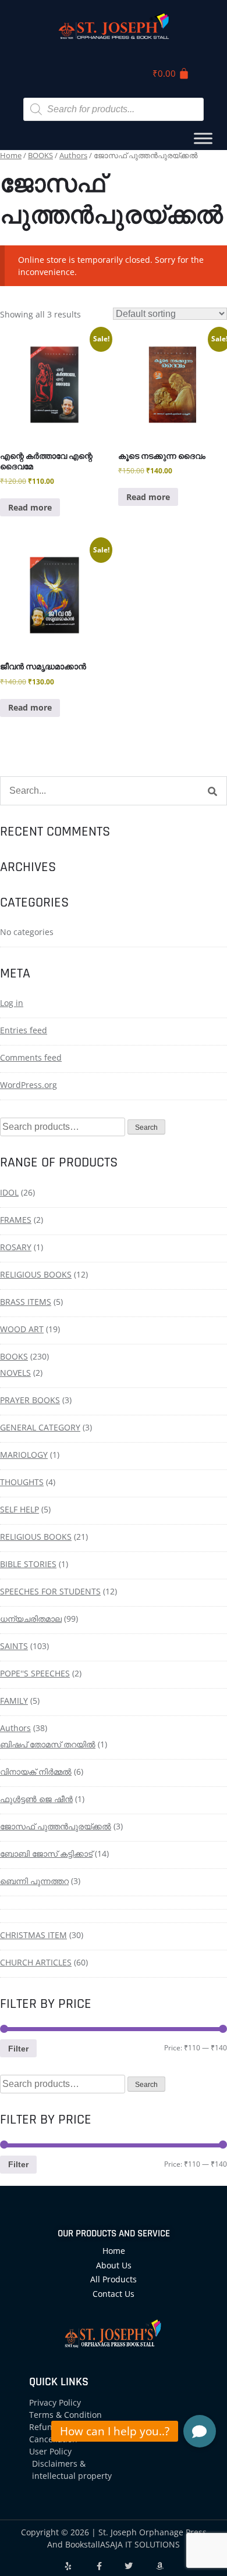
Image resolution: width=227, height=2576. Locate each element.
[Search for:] (114, 791)
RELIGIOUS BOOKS (36, 1274)
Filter (18, 2049)
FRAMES (16, 1220)
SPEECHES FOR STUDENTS (50, 1591)
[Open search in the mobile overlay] (114, 109)
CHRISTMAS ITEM (33, 1935)
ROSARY (16, 1247)
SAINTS (14, 1646)
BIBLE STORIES (28, 1564)
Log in (12, 1003)
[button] (200, 2431)
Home (11, 155)
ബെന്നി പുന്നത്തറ (34, 1881)
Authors (73, 155)
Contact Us (114, 2294)
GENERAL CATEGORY (40, 1427)
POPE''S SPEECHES (35, 1673)
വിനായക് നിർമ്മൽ (36, 1772)
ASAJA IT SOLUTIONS (140, 2544)
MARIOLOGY (24, 1455)
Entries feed (24, 1030)
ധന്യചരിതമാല (31, 1619)
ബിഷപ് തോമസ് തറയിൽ (48, 1744)
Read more (30, 507)
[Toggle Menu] (203, 139)
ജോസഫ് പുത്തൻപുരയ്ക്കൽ (56, 1826)
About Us (114, 2265)
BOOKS (40, 155)
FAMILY (14, 1701)
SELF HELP (19, 1509)
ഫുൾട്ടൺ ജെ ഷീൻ (36, 1799)
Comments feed (31, 1057)
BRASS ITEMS (26, 1302)
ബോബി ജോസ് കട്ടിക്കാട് (46, 1853)
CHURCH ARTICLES (36, 1962)
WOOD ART (22, 1329)
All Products (114, 2279)
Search (146, 1128)
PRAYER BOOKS (30, 1400)
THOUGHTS (22, 1482)
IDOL (9, 1192)
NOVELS (15, 1373)
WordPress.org (29, 1085)
